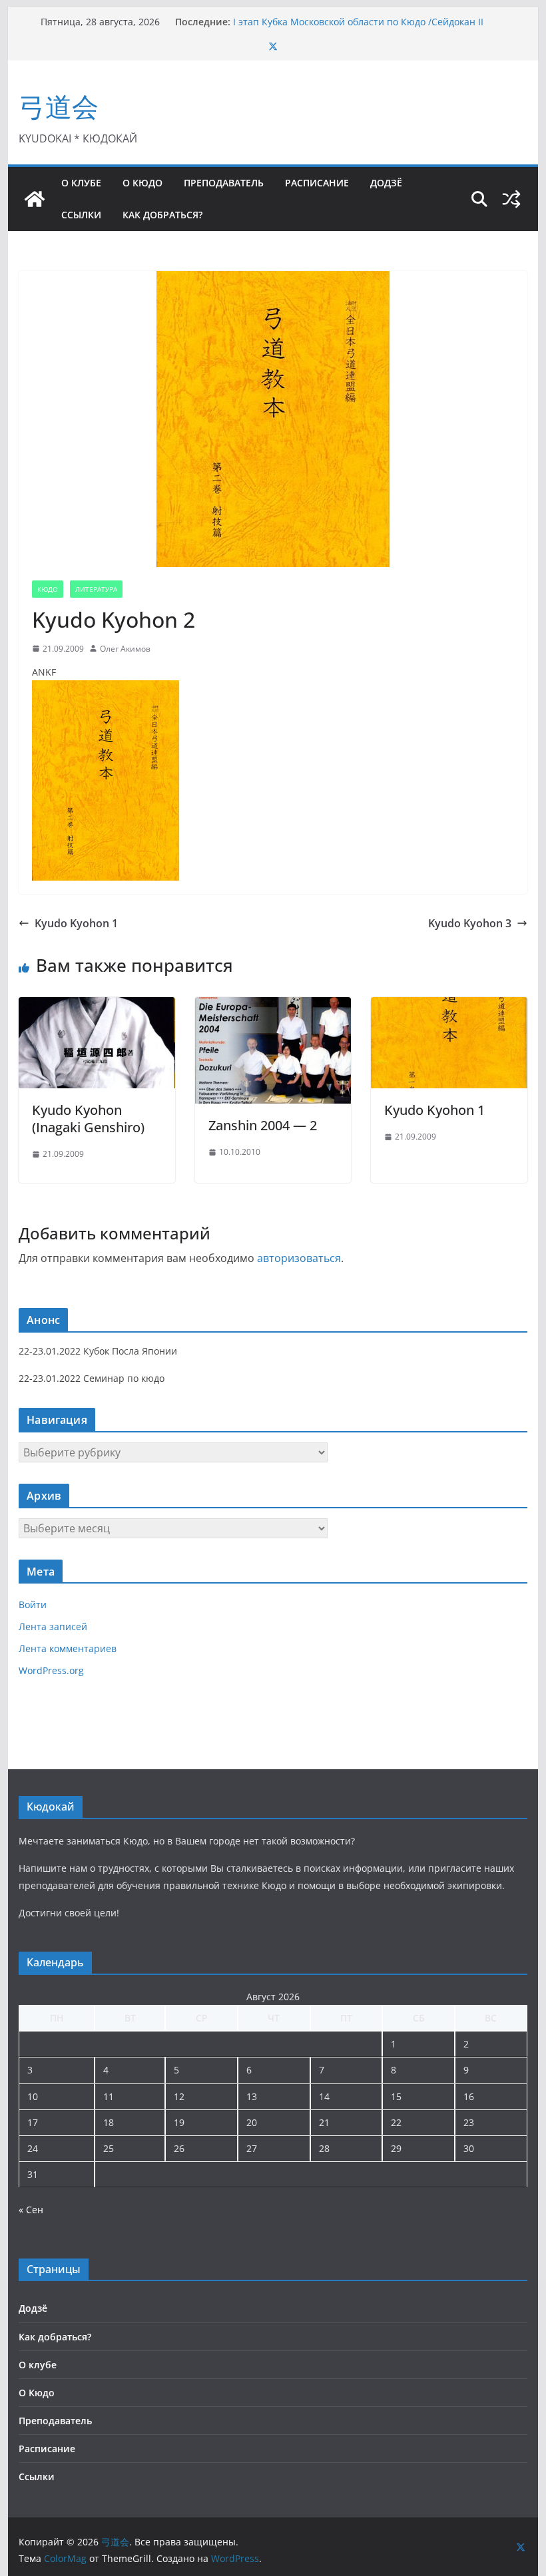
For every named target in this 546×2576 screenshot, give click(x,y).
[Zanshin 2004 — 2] (273, 1006)
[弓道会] (35, 199)
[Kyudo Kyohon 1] (449, 1006)
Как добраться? (162, 215)
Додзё (386, 183)
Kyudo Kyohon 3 (470, 923)
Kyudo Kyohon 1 (76, 923)
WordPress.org (51, 1670)
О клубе (81, 183)
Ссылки (81, 215)
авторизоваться (299, 1258)
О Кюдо (142, 183)
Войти (33, 1605)
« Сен (31, 2210)
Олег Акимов (125, 649)
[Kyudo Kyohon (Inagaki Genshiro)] (97, 1006)
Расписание (317, 183)
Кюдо (48, 589)
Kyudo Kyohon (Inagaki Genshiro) (88, 1119)
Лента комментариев (68, 1648)
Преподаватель (224, 183)
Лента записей (53, 1626)
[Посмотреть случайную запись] (511, 199)
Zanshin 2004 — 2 (263, 1125)
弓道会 (59, 106)
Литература (96, 589)
